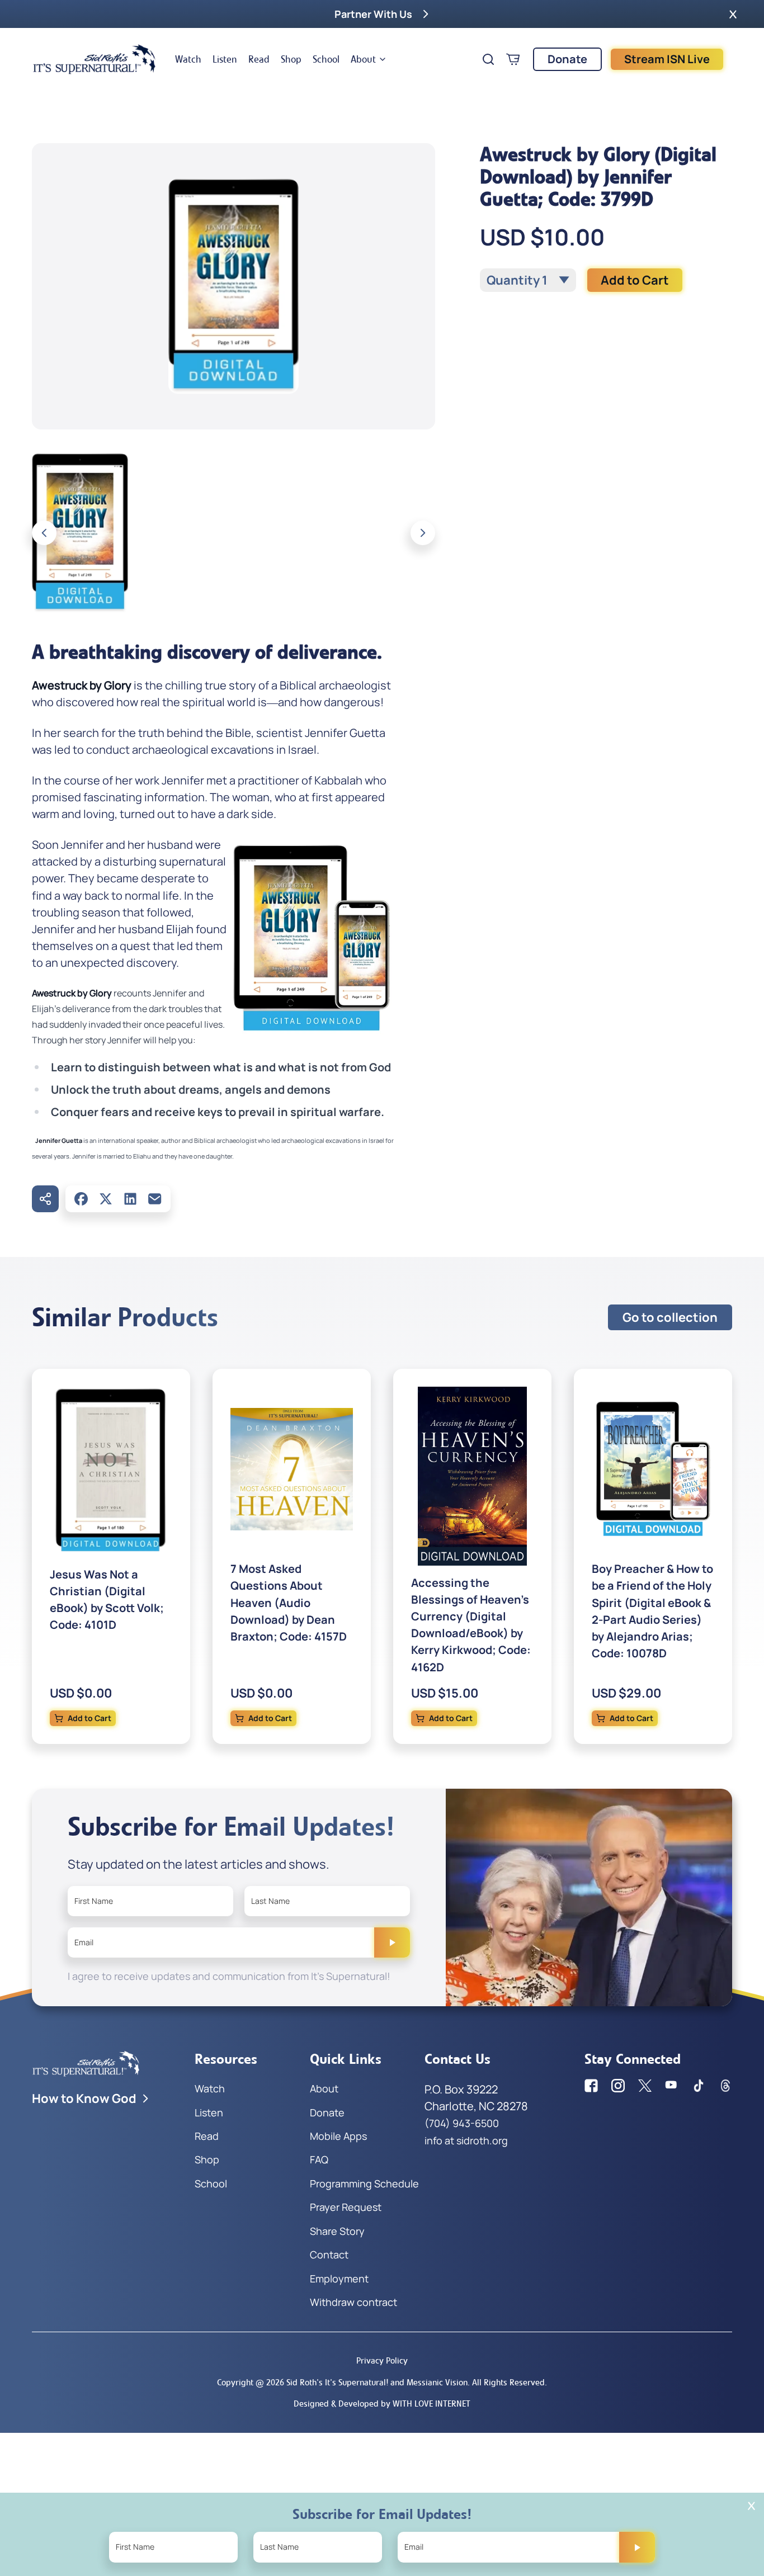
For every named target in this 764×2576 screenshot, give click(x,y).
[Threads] (725, 2086)
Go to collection (670, 1317)
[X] (106, 1199)
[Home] (95, 59)
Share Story (337, 2231)
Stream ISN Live (667, 59)
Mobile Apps (338, 2136)
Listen (225, 59)
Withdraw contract (353, 2302)
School (326, 59)
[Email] (155, 1199)
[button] (733, 14)
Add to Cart (635, 280)
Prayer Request (346, 2207)
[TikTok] (699, 2086)
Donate (567, 59)
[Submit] (392, 1942)
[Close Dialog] (751, 2506)
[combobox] (528, 280)
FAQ (319, 2159)
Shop (291, 59)
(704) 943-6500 (462, 2123)
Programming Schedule (364, 2183)
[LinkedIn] (130, 1199)
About (363, 59)
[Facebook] (81, 1199)
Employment (339, 2279)
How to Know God (84, 2098)
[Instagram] (618, 2086)
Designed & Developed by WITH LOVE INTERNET (382, 2404)
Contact (329, 2254)
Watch (188, 59)
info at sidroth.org (466, 2140)
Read (259, 59)
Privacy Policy (382, 2360)
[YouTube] (672, 2086)
